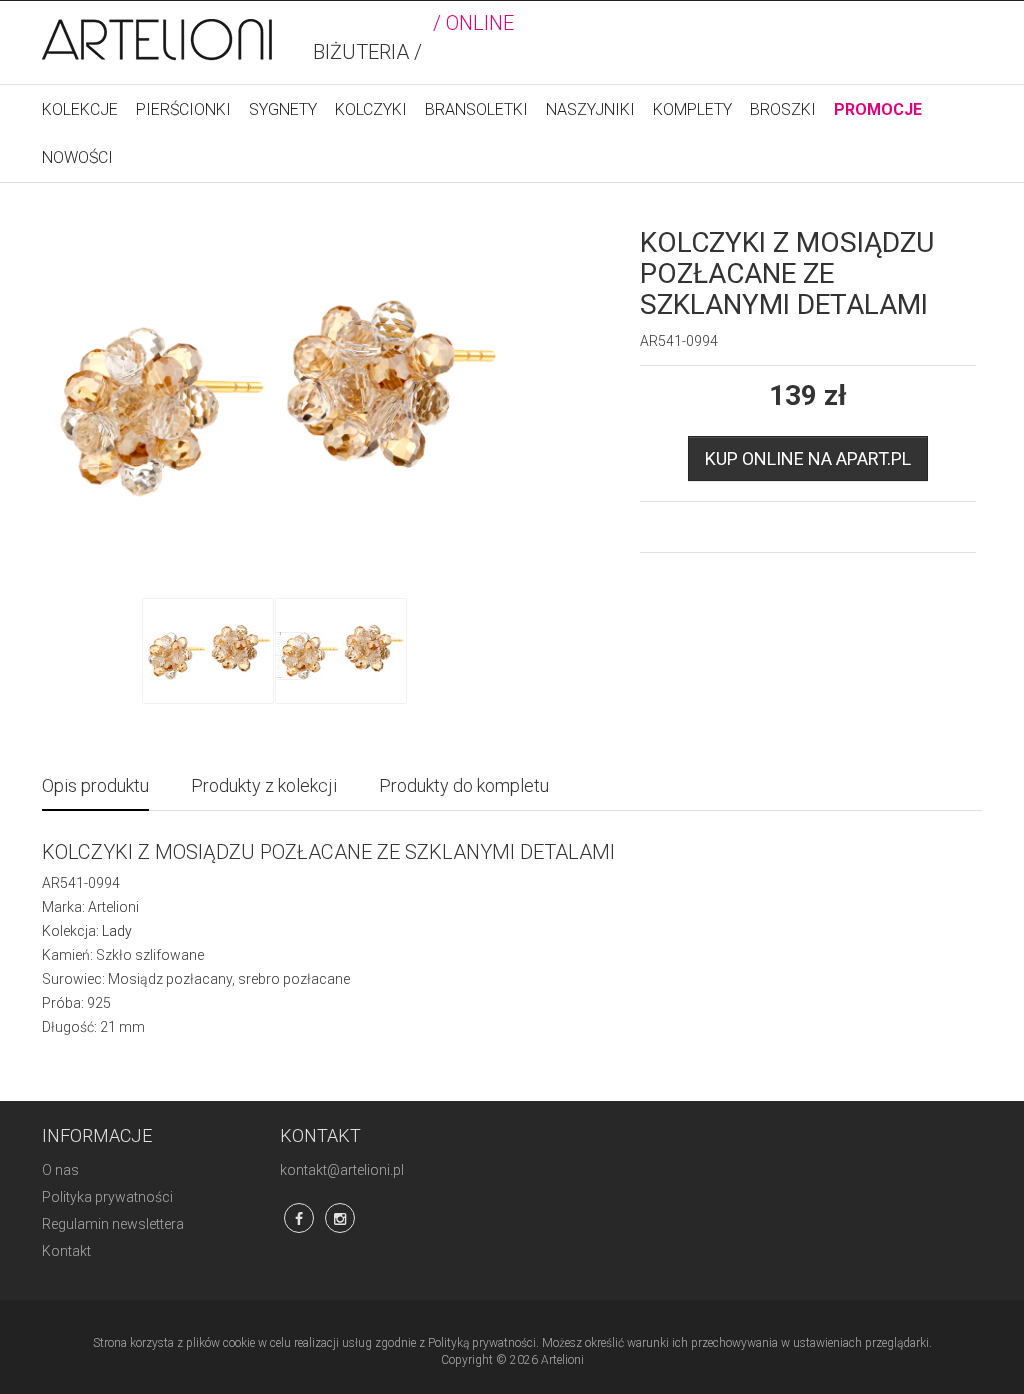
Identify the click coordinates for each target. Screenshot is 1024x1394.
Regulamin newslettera (113, 1224)
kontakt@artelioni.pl (342, 1170)
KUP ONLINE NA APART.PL (808, 458)
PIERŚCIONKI (183, 109)
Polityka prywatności (107, 1197)
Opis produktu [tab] (95, 785)
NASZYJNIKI (590, 109)
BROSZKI (783, 109)
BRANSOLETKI (476, 109)
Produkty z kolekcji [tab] (264, 785)
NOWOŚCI (77, 157)
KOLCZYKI (371, 109)
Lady (117, 931)
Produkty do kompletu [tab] (464, 785)
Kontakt (66, 1251)
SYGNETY (283, 109)
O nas (60, 1170)
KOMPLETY (692, 109)
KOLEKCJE (80, 109)
